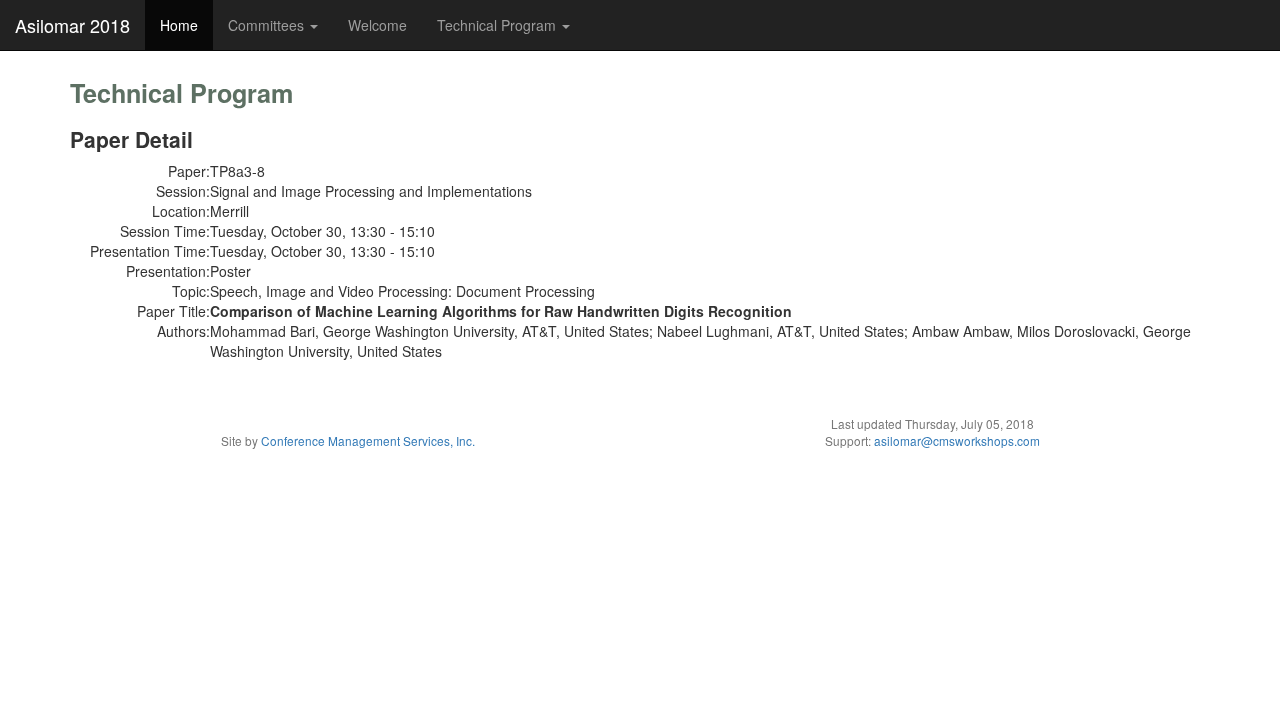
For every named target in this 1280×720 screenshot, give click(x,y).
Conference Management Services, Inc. (368, 440)
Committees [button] (268, 25)
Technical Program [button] (498, 25)
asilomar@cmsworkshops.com (957, 440)
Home (179, 25)
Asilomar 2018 (72, 25)
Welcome (377, 25)
